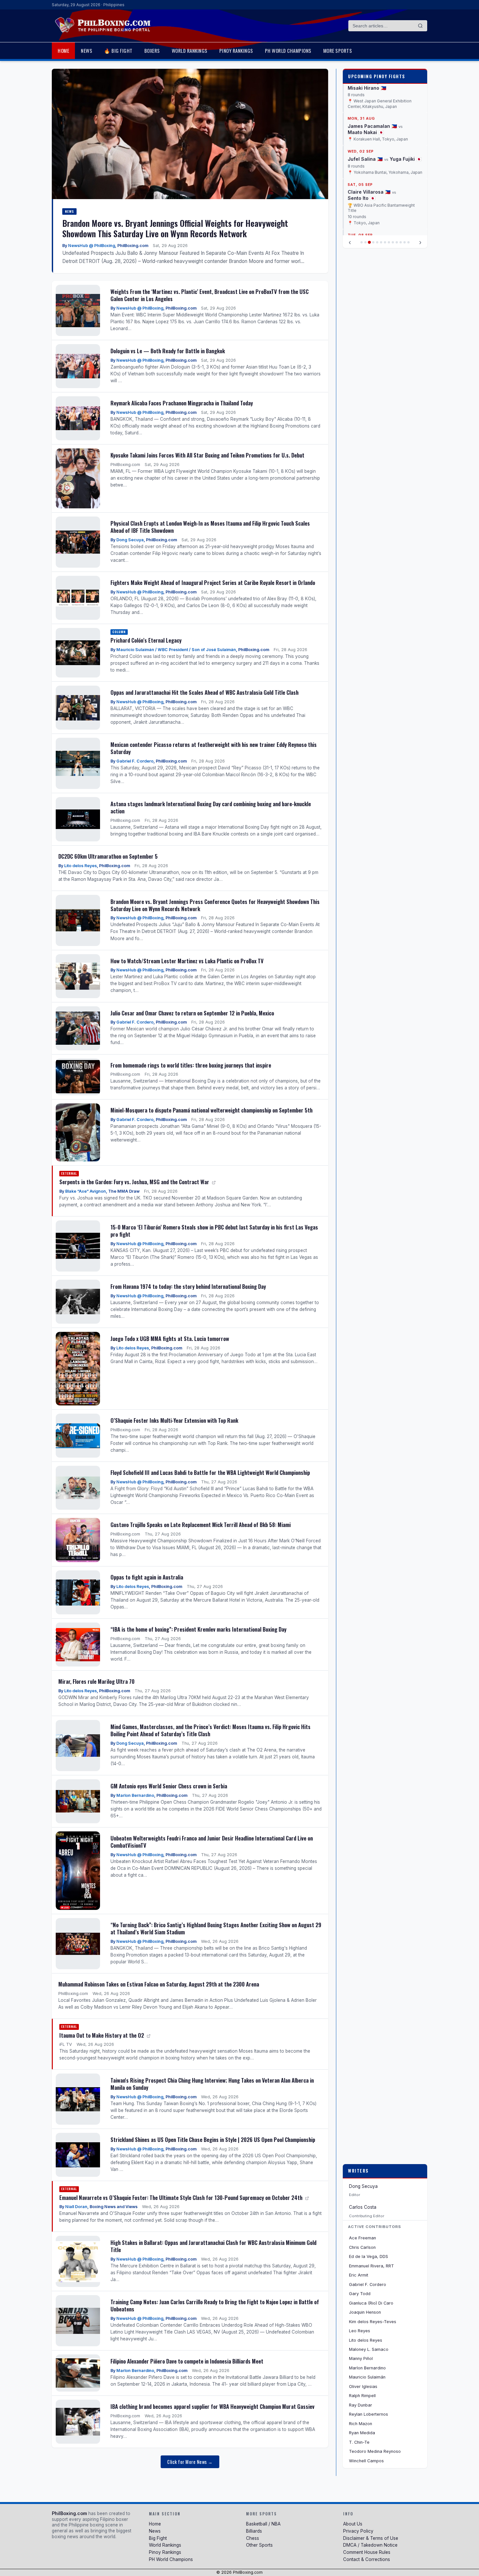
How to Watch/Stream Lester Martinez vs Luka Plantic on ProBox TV (187, 961)
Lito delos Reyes (80, 866)
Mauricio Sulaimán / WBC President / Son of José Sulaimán (176, 650)
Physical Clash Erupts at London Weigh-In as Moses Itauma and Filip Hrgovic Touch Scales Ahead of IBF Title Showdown (210, 527)
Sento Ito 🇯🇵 (362, 196)
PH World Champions (288, 51)
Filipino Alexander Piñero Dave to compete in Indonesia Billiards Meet (187, 2361)
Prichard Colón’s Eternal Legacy (146, 640)
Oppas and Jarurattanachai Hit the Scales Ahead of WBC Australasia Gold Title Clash (204, 692)
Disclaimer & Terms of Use (371, 2538)
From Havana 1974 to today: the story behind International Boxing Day (188, 1286)
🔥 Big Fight (118, 51)
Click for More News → (190, 2462)
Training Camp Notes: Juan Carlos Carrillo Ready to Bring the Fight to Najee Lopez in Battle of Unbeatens (215, 2305)
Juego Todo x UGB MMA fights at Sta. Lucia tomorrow (170, 1339)
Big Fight (158, 2538)
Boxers (152, 51)
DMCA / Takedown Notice (370, 2545)
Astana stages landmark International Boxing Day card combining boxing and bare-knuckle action (211, 807)
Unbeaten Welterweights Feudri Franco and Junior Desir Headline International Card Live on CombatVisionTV (212, 1842)
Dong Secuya (130, 540)
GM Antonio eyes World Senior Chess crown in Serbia (169, 1786)
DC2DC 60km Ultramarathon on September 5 (108, 856)
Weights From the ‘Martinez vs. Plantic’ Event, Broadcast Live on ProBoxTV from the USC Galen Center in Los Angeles (210, 295)
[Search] (420, 26)
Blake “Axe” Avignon (86, 1191)
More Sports (338, 51)
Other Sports (259, 2545)
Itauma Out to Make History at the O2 (102, 2035)
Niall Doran (76, 2207)
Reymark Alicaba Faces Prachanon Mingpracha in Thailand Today (182, 403)
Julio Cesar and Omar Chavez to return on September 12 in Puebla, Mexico (192, 1013)
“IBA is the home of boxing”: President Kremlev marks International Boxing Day (198, 1629)
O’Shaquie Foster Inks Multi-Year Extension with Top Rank (174, 1420)
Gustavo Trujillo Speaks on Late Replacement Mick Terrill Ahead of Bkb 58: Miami (201, 1525)
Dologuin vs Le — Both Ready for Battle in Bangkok (168, 351)
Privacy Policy (358, 2531)
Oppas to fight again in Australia (147, 1577)
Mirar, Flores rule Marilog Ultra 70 (96, 1681)
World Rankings (190, 51)
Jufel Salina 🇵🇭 (365, 156)
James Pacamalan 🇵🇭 (372, 123)
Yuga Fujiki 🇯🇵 (406, 156)
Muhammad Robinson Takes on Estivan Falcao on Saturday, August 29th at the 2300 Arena (159, 1984)
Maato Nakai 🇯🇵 (366, 130)
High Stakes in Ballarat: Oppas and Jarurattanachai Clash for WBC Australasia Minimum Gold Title (213, 2246)
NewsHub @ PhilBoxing (92, 246)
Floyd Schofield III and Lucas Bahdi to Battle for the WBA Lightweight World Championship (210, 1472)
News (87, 51)
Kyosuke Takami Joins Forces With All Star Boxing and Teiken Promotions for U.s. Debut (207, 455)
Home (63, 51)
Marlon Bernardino (135, 1795)
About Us (353, 2524)
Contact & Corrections (367, 2559)
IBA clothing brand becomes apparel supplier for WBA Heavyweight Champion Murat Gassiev (212, 2406)
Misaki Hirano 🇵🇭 (367, 85)
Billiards (254, 2531)
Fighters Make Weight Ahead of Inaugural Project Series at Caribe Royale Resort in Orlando (213, 582)
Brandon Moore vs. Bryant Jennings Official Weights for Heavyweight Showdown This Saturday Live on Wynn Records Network (175, 228)
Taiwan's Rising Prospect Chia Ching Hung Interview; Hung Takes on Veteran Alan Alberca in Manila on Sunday (212, 2084)
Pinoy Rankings (236, 51)
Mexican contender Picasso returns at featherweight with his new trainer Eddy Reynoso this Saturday (214, 748)
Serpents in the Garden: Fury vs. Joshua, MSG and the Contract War (135, 1182)
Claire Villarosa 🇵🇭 (369, 189)
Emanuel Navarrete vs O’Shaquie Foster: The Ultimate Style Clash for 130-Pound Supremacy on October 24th (181, 2198)
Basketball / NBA (263, 2524)
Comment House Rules (367, 2552)
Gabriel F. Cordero (135, 761)
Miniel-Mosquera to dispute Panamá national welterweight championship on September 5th (211, 1110)
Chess (253, 2538)
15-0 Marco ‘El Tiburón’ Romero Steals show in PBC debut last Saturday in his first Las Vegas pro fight (214, 1231)
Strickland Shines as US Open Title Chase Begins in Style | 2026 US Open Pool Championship (213, 2139)
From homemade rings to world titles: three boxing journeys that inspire (191, 1065)
